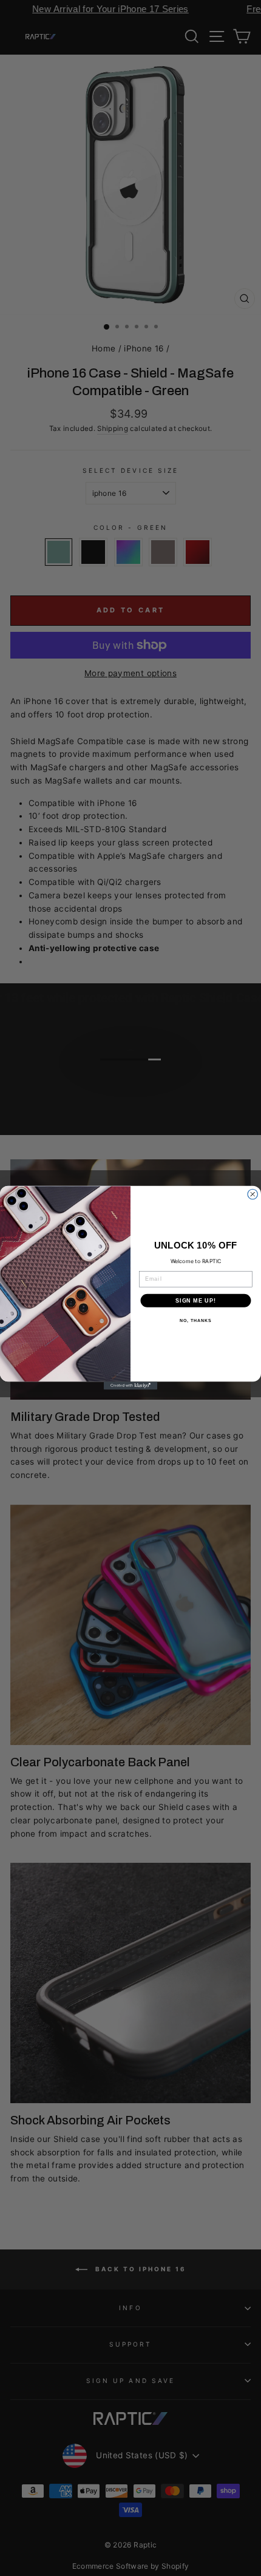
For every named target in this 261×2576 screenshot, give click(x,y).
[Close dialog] (253, 1195)
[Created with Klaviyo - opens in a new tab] (130, 1386)
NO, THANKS (195, 1321)
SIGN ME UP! (196, 1300)
